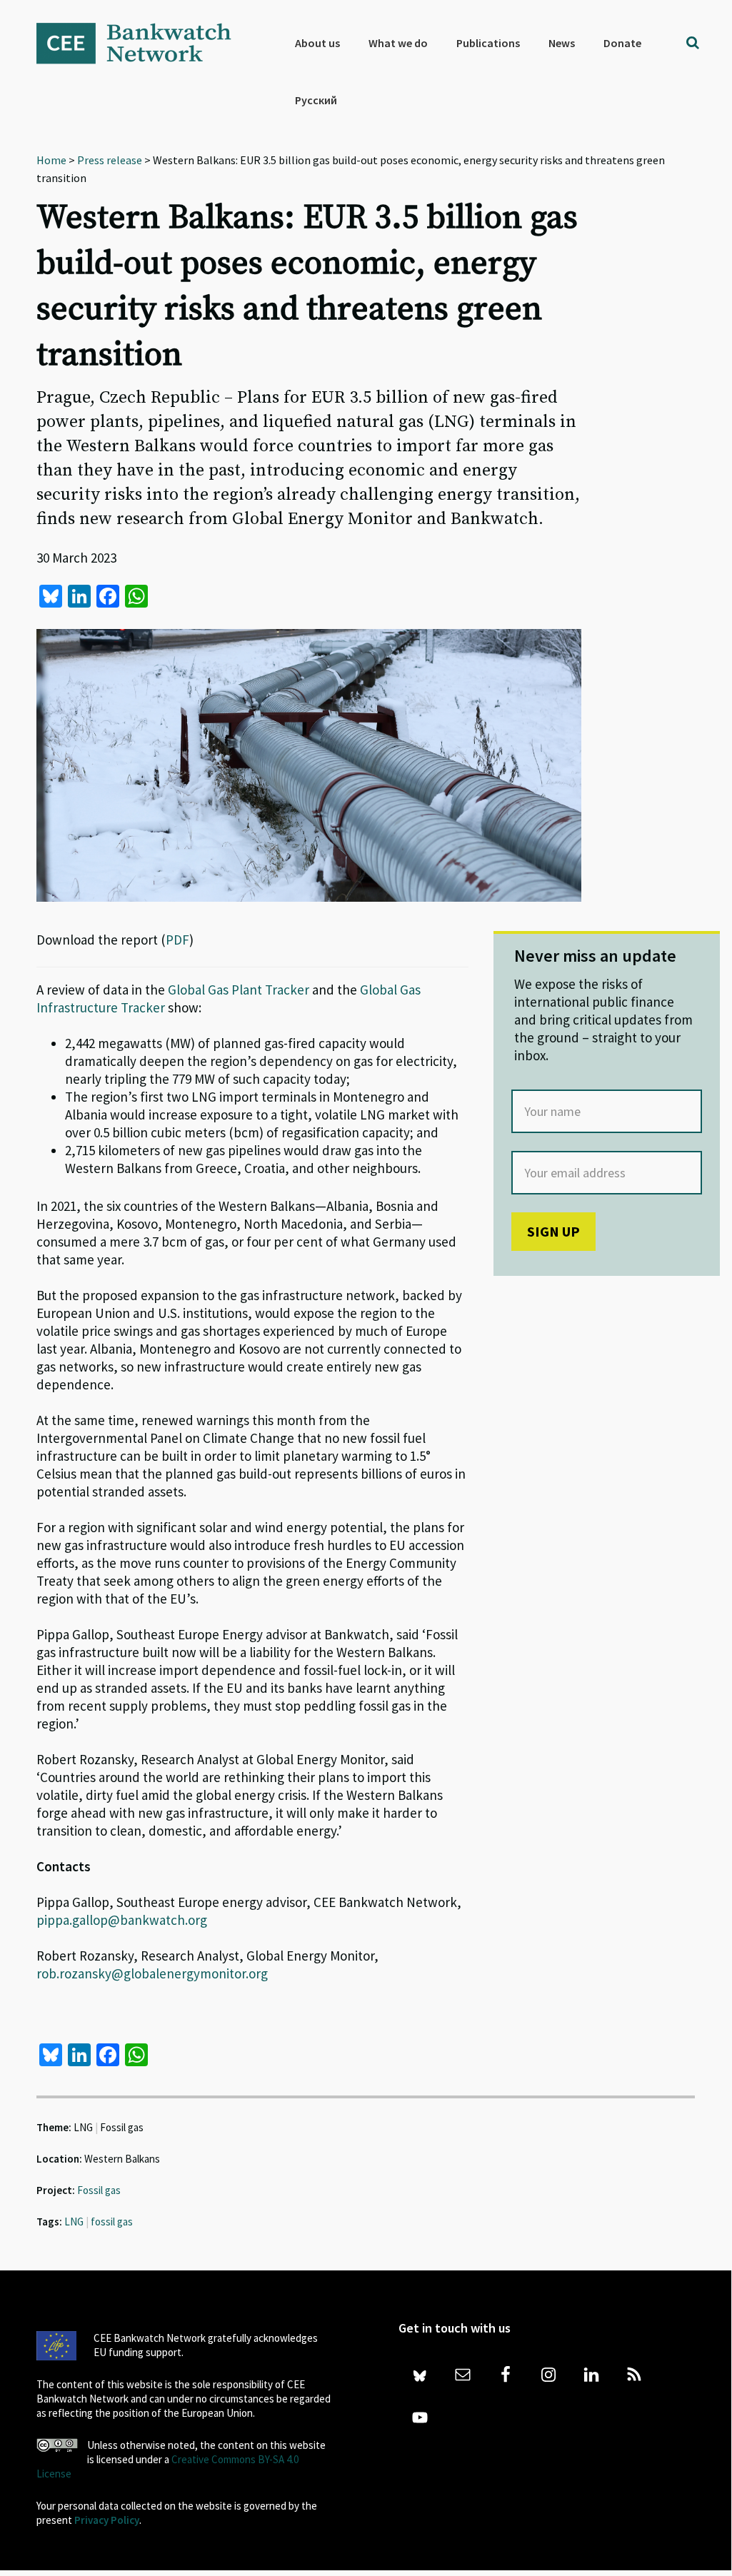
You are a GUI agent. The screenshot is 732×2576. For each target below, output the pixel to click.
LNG (74, 2222)
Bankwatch (144, 43)
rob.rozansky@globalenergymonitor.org (152, 1973)
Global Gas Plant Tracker (239, 990)
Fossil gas (99, 2190)
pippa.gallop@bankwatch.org (122, 1920)
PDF (177, 940)
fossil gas (112, 2222)
